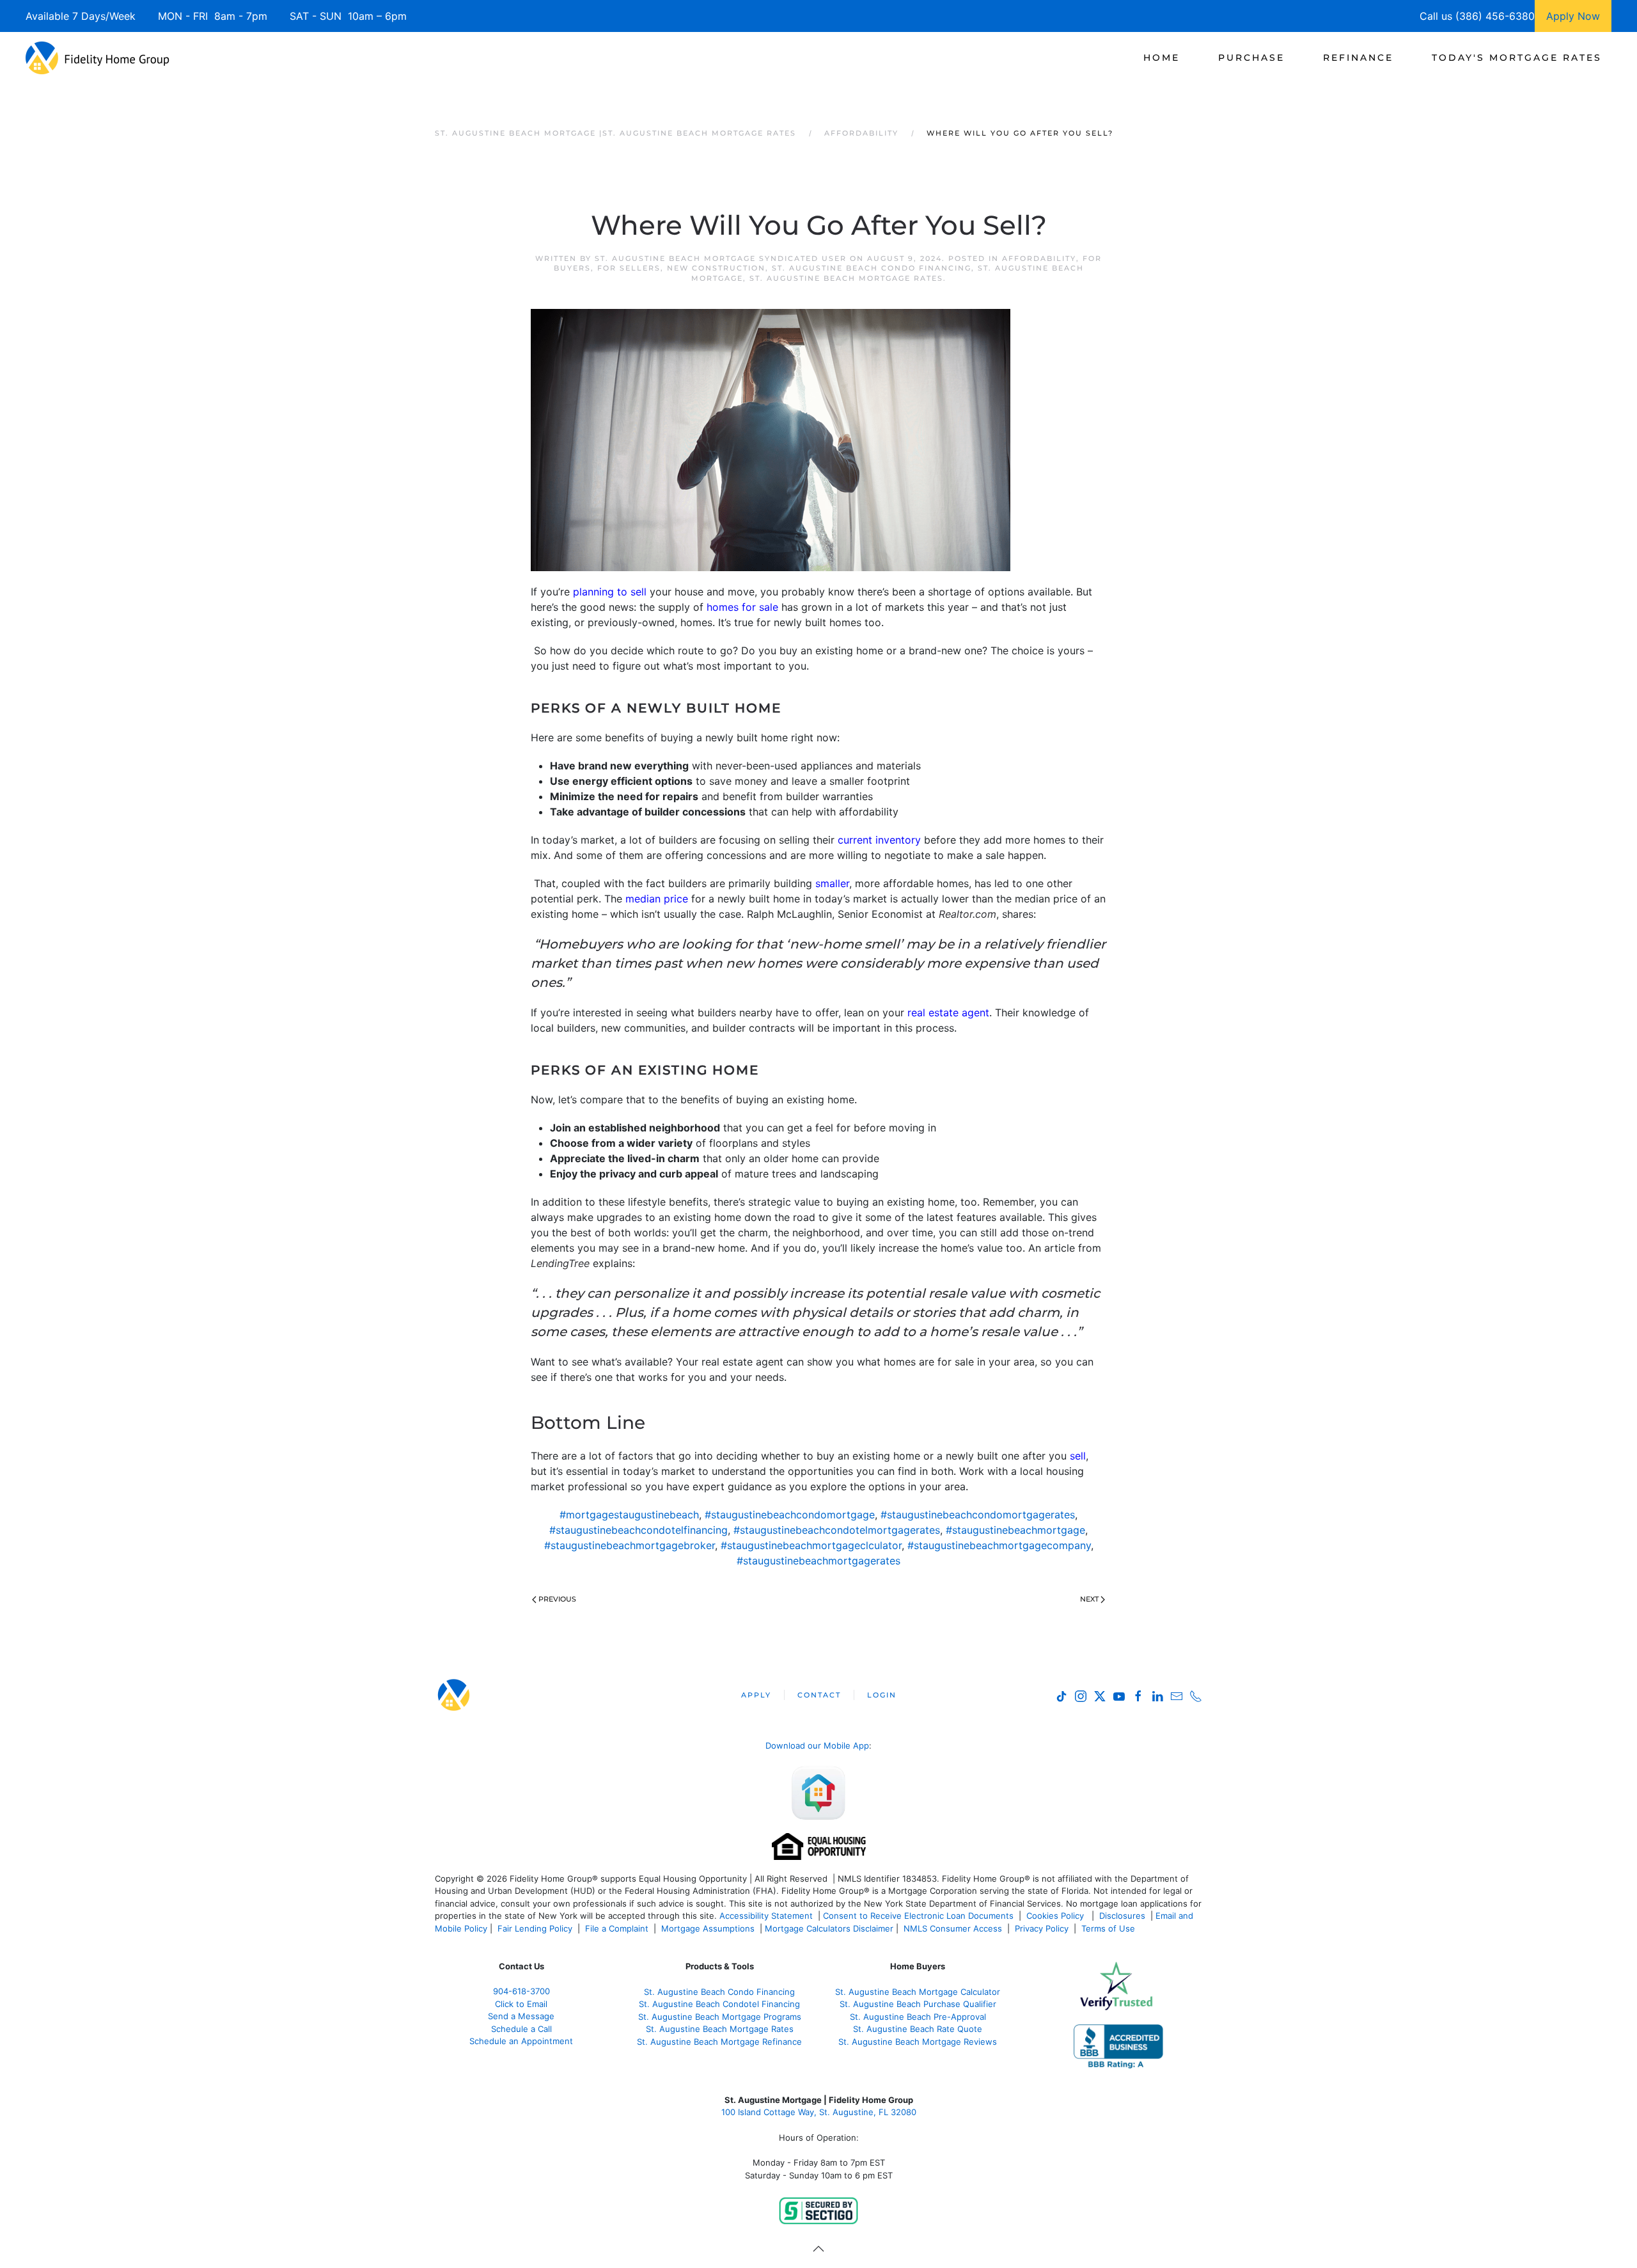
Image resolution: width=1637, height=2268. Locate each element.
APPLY (756, 1695)
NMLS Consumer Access (953, 1928)
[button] (818, 2249)
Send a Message (521, 2016)
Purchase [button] (1251, 58)
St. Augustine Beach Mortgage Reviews (918, 2042)
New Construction (716, 268)
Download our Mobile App (817, 1745)
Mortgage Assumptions (708, 1928)
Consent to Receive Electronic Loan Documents (918, 1916)
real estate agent (948, 1012)
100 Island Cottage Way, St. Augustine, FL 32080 (819, 2112)
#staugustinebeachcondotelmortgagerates (837, 1530)
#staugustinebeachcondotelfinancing (638, 1530)
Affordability (1039, 258)
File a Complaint (618, 1928)
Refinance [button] (1358, 58)
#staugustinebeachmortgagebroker (630, 1545)
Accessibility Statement (766, 1916)
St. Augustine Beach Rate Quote (918, 2029)
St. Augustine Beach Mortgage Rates (846, 278)
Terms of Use (1109, 1928)
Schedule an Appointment (521, 2041)
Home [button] (1162, 58)
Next (1089, 1599)
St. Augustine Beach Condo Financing (872, 268)
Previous (557, 1599)
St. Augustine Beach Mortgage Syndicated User (721, 258)
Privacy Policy (1042, 1928)
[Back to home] (98, 58)
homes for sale (742, 607)
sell (1078, 1456)
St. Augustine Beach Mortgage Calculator (918, 1992)
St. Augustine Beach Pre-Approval (918, 2017)
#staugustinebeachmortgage (1015, 1530)
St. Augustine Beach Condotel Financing (719, 2004)
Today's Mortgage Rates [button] (1517, 58)
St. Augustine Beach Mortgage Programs (720, 2017)
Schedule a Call (521, 2029)
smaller (832, 883)
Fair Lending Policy (535, 1928)
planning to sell (610, 592)
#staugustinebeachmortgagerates (818, 1561)
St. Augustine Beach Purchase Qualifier (918, 2004)
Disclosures (1122, 1916)
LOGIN (882, 1695)
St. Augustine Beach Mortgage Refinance (719, 2042)
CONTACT (819, 1695)
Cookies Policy (1056, 1916)
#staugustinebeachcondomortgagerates (978, 1515)
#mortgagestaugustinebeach (629, 1515)
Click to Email (521, 2004)
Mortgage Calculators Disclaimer (829, 1928)
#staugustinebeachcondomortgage (790, 1515)
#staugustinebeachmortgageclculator (811, 1545)
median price (657, 899)
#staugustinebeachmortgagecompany (999, 1545)
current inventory (879, 840)
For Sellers (629, 268)
